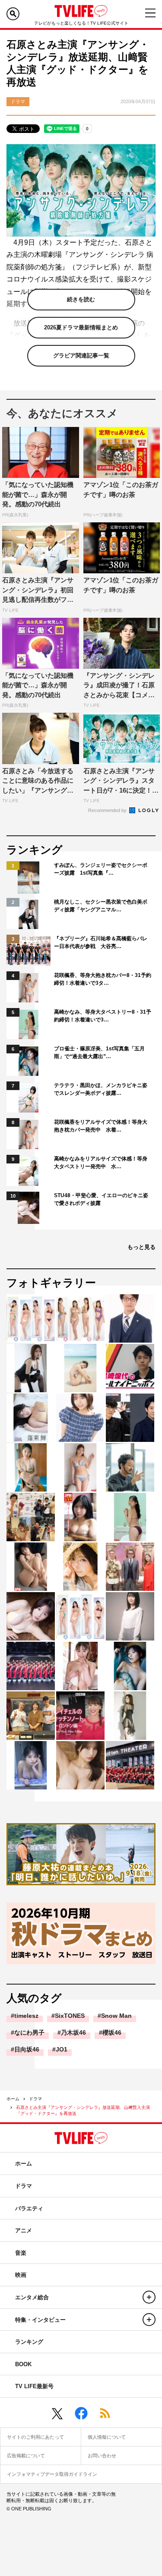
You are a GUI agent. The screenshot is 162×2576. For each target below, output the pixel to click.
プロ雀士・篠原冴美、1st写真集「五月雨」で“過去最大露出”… (99, 1053)
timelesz (26, 2016)
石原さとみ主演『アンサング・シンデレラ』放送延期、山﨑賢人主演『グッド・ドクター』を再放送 (83, 2110)
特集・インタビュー (40, 2320)
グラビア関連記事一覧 (81, 356)
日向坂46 (27, 2049)
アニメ (24, 2230)
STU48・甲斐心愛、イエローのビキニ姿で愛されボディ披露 (101, 1199)
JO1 (62, 2049)
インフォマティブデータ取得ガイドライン (52, 2474)
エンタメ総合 (32, 2297)
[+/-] (149, 2297)
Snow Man (116, 2016)
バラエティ (29, 2208)
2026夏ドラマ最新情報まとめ (81, 327)
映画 (21, 2275)
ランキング (29, 2342)
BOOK (23, 2364)
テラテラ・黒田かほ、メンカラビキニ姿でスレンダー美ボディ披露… (101, 1089)
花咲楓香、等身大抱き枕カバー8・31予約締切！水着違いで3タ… (103, 979)
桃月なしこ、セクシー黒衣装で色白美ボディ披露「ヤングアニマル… (101, 906)
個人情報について (107, 2437)
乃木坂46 (73, 2032)
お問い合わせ (102, 2456)
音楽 (21, 2253)
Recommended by (108, 810)
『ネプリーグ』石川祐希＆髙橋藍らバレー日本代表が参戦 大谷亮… (101, 942)
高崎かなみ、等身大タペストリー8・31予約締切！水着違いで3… (103, 1016)
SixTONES (70, 2016)
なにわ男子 (29, 2032)
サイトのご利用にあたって (35, 2437)
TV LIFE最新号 (34, 2386)
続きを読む (81, 299)
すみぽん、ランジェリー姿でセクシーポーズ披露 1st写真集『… (101, 869)
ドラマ (35, 2099)
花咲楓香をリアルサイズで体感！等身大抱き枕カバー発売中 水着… (101, 1126)
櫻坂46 (112, 2032)
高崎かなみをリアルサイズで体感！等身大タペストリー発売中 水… (101, 1163)
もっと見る (141, 1247)
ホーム (13, 2099)
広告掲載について (26, 2456)
